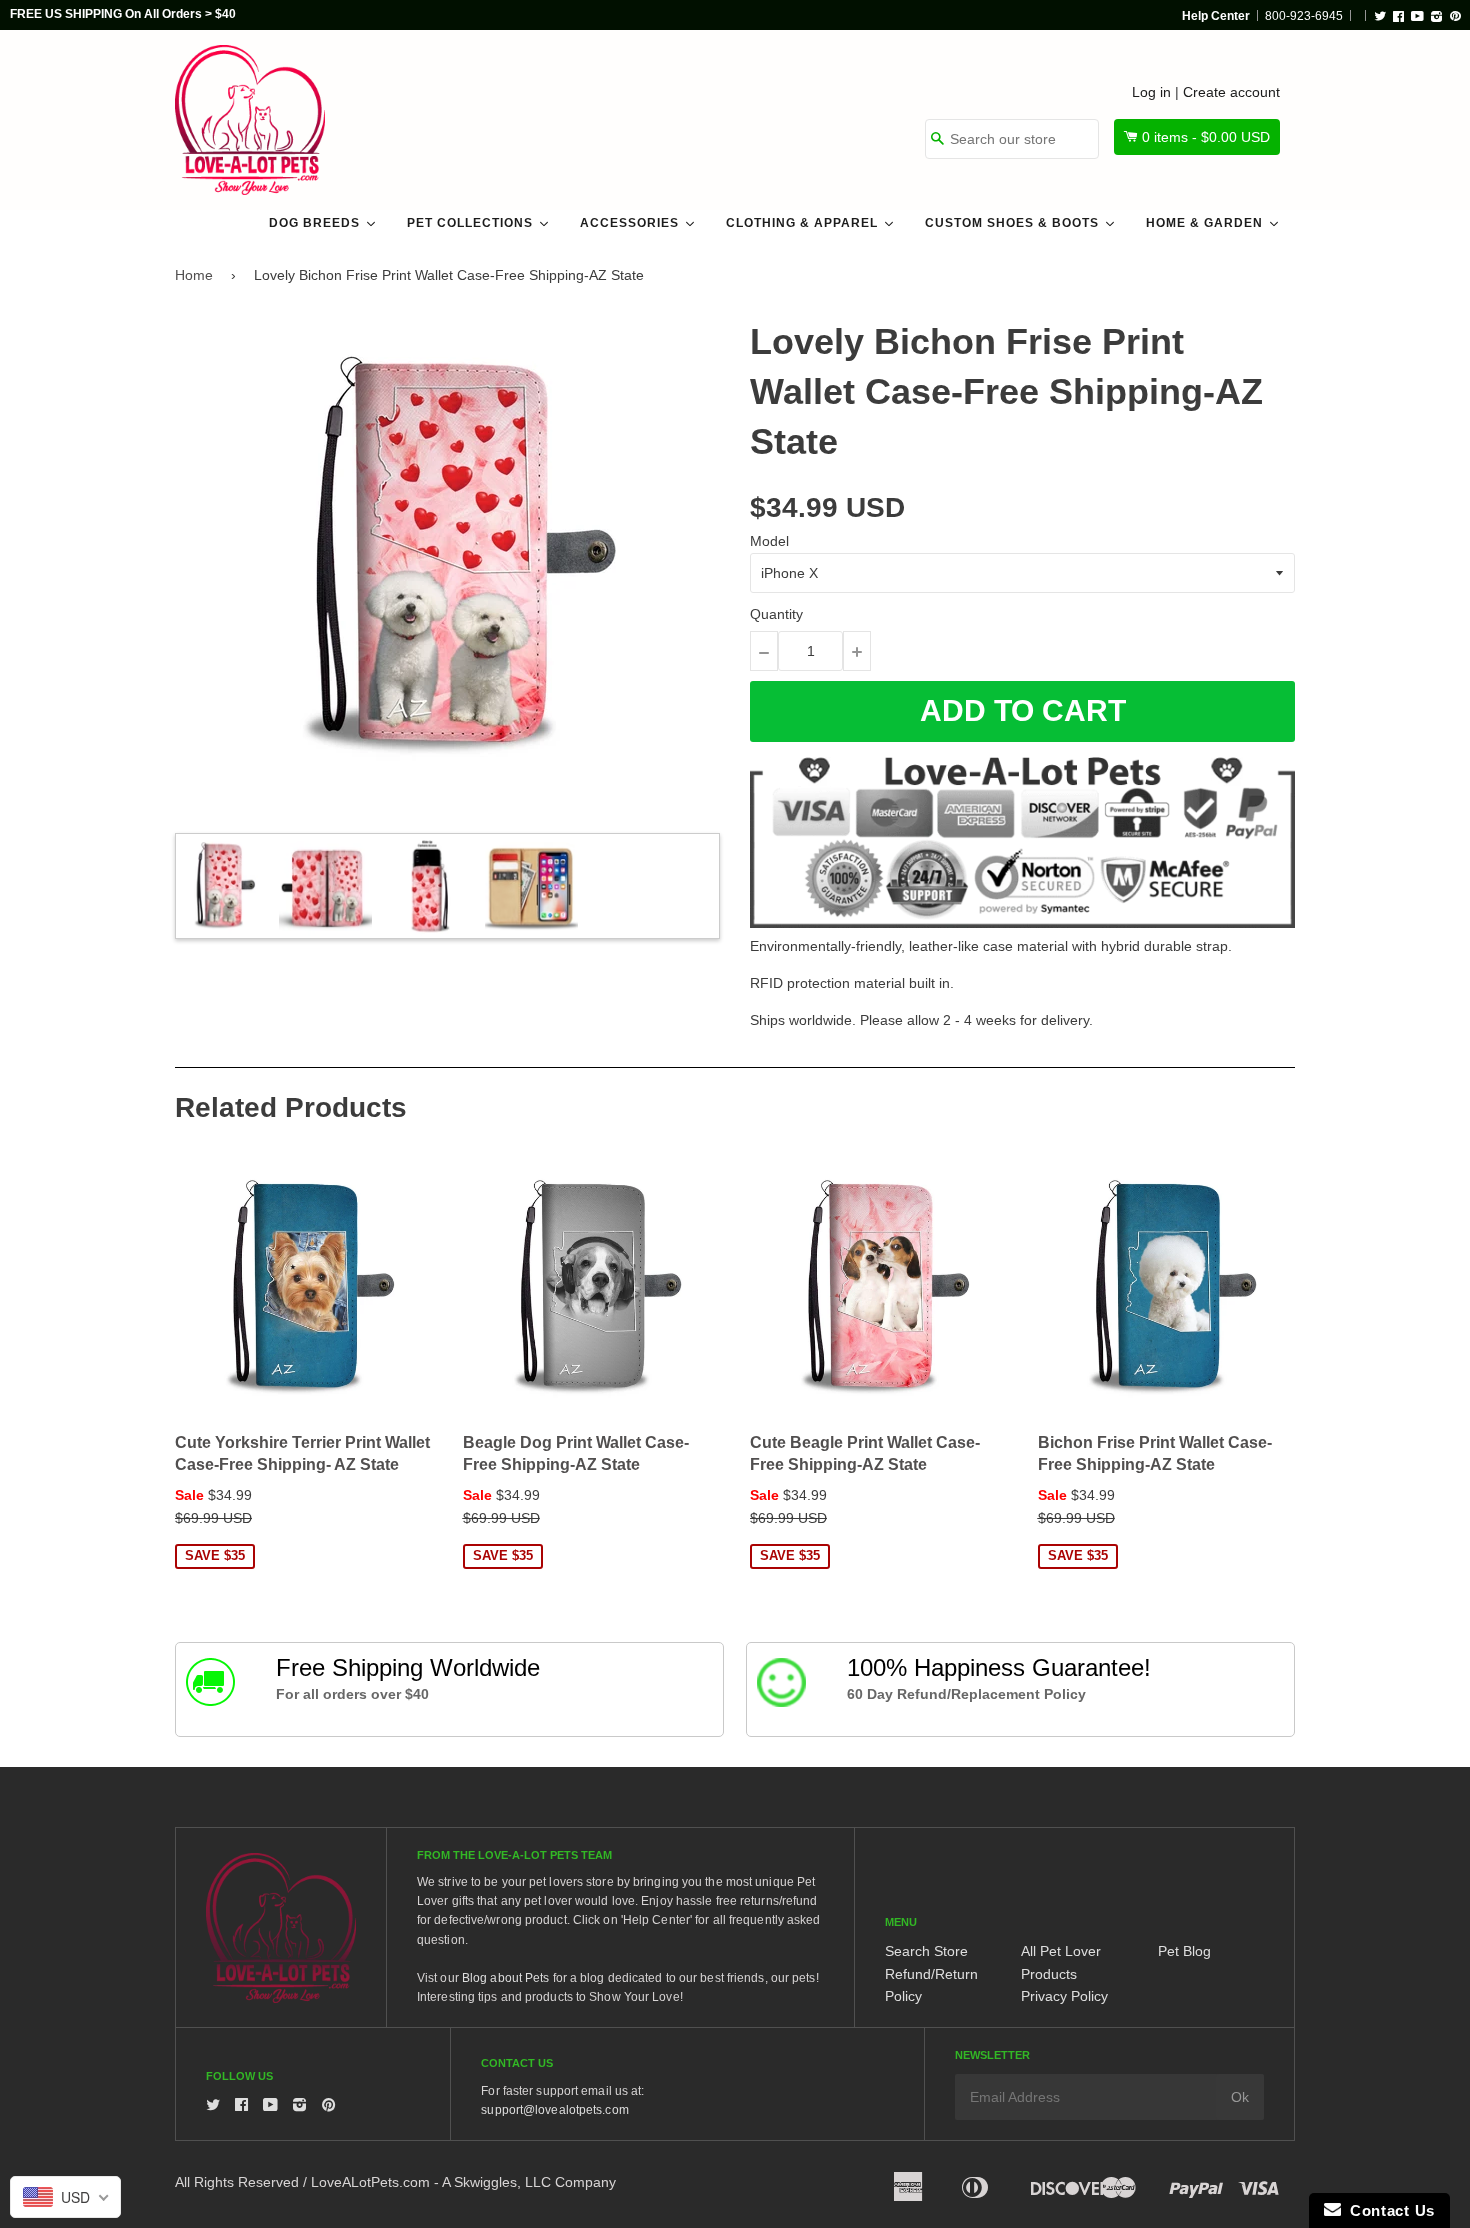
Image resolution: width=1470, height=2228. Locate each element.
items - (1206, 137)
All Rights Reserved (237, 2182)
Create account (1231, 92)
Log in (1151, 92)
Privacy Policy (1064, 1996)
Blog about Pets (506, 1978)
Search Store (926, 1951)
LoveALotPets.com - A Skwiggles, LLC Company (463, 2182)
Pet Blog (1184, 1951)
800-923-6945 (1304, 16)
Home (194, 275)
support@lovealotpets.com (554, 2110)
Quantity (776, 614)
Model (769, 541)
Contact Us (1388, 2210)
